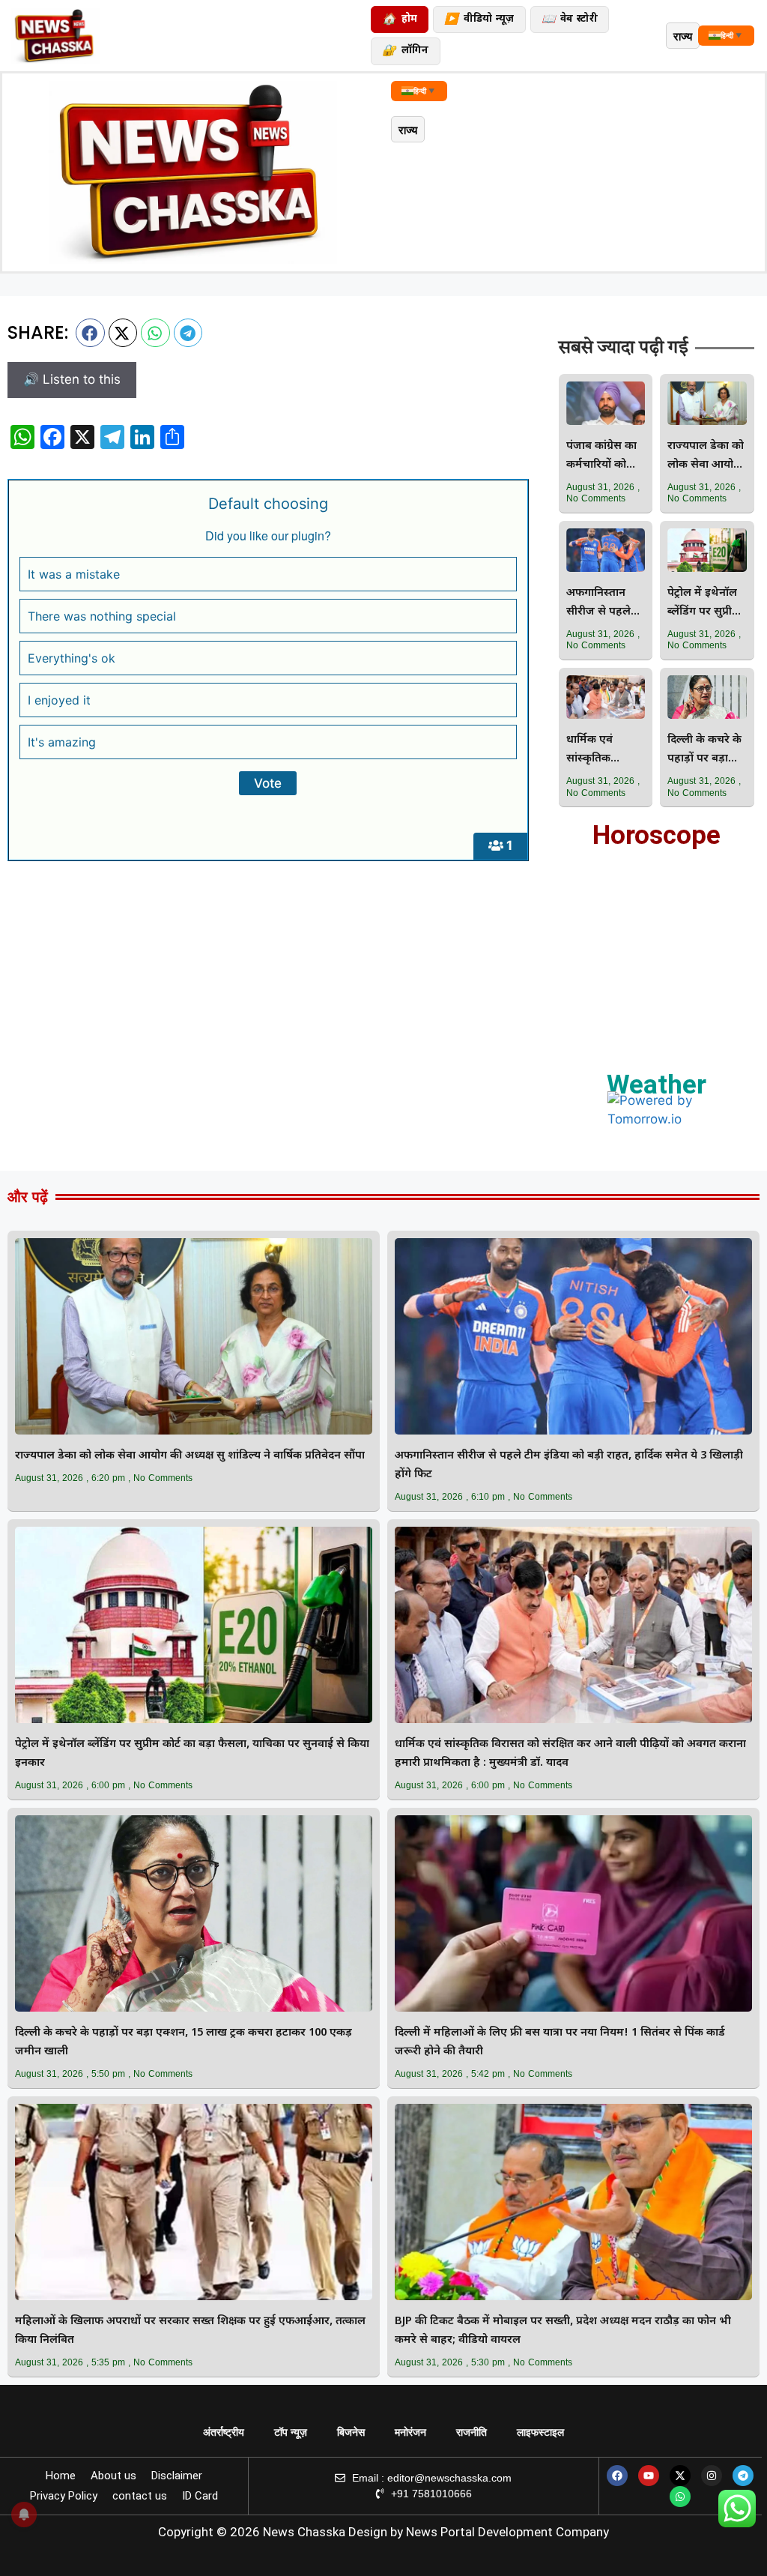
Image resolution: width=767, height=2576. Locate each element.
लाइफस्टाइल (540, 2432)
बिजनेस (351, 2432)
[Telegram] (743, 2476)
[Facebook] (617, 2476)
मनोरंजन (410, 2432)
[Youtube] (649, 2476)
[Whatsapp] (680, 2497)
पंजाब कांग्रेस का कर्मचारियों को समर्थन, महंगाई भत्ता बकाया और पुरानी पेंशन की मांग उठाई (602, 457)
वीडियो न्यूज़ (479, 20)
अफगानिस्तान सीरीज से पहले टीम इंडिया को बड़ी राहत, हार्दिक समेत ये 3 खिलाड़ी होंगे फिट (605, 604)
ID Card (200, 2496)
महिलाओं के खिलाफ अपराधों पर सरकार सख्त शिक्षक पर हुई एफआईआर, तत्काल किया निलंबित (190, 2331)
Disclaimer (177, 2476)
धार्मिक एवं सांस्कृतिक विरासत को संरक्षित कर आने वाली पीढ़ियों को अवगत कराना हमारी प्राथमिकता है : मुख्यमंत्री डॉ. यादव (604, 751)
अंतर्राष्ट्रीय (224, 2432)
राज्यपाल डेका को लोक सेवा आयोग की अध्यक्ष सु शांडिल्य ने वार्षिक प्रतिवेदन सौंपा (706, 457)
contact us (140, 2496)
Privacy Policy (64, 2496)
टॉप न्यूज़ (291, 2432)
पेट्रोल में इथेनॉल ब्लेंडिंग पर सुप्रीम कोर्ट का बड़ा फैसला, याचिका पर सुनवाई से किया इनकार (703, 604)
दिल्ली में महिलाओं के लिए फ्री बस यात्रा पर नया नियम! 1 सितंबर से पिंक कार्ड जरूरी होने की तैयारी (560, 2042)
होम (400, 20)
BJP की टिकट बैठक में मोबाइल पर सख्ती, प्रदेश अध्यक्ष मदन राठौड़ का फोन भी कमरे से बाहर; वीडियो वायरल (563, 2331)
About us (113, 2476)
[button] (90, 333)
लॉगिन (405, 51)
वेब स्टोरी (570, 20)
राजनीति (472, 2432)
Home (61, 2476)
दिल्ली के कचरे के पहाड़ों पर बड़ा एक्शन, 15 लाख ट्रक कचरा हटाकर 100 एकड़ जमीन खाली (705, 751)
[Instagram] (712, 2476)
